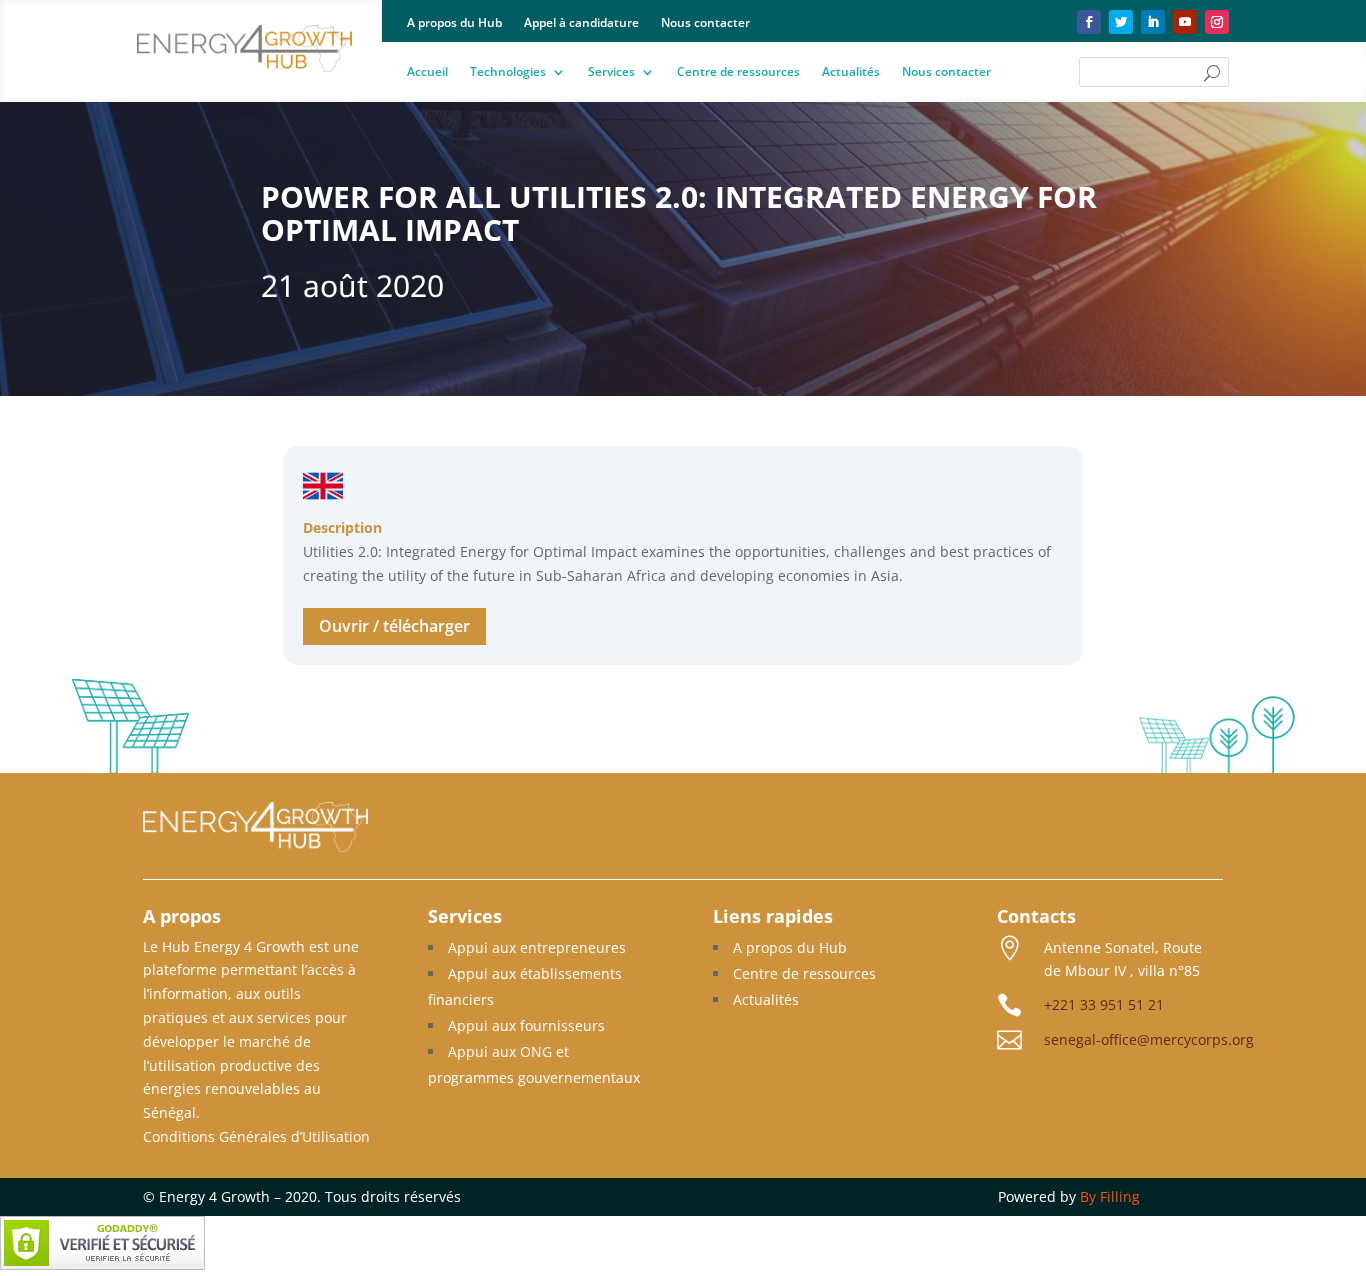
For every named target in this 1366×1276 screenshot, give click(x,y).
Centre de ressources (738, 72)
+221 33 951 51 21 (1104, 1004)
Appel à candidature (581, 23)
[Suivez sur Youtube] (1185, 22)
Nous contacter (705, 23)
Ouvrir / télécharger (394, 626)
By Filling (1110, 1196)
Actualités (851, 72)
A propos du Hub (454, 23)
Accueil (427, 72)
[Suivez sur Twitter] (1121, 22)
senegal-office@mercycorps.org (1149, 1039)
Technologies (508, 72)
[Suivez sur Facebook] (1089, 22)
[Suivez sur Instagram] (1217, 22)
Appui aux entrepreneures (537, 947)
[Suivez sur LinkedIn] (1153, 22)
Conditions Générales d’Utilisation (256, 1136)
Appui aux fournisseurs (526, 1025)
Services (611, 72)
